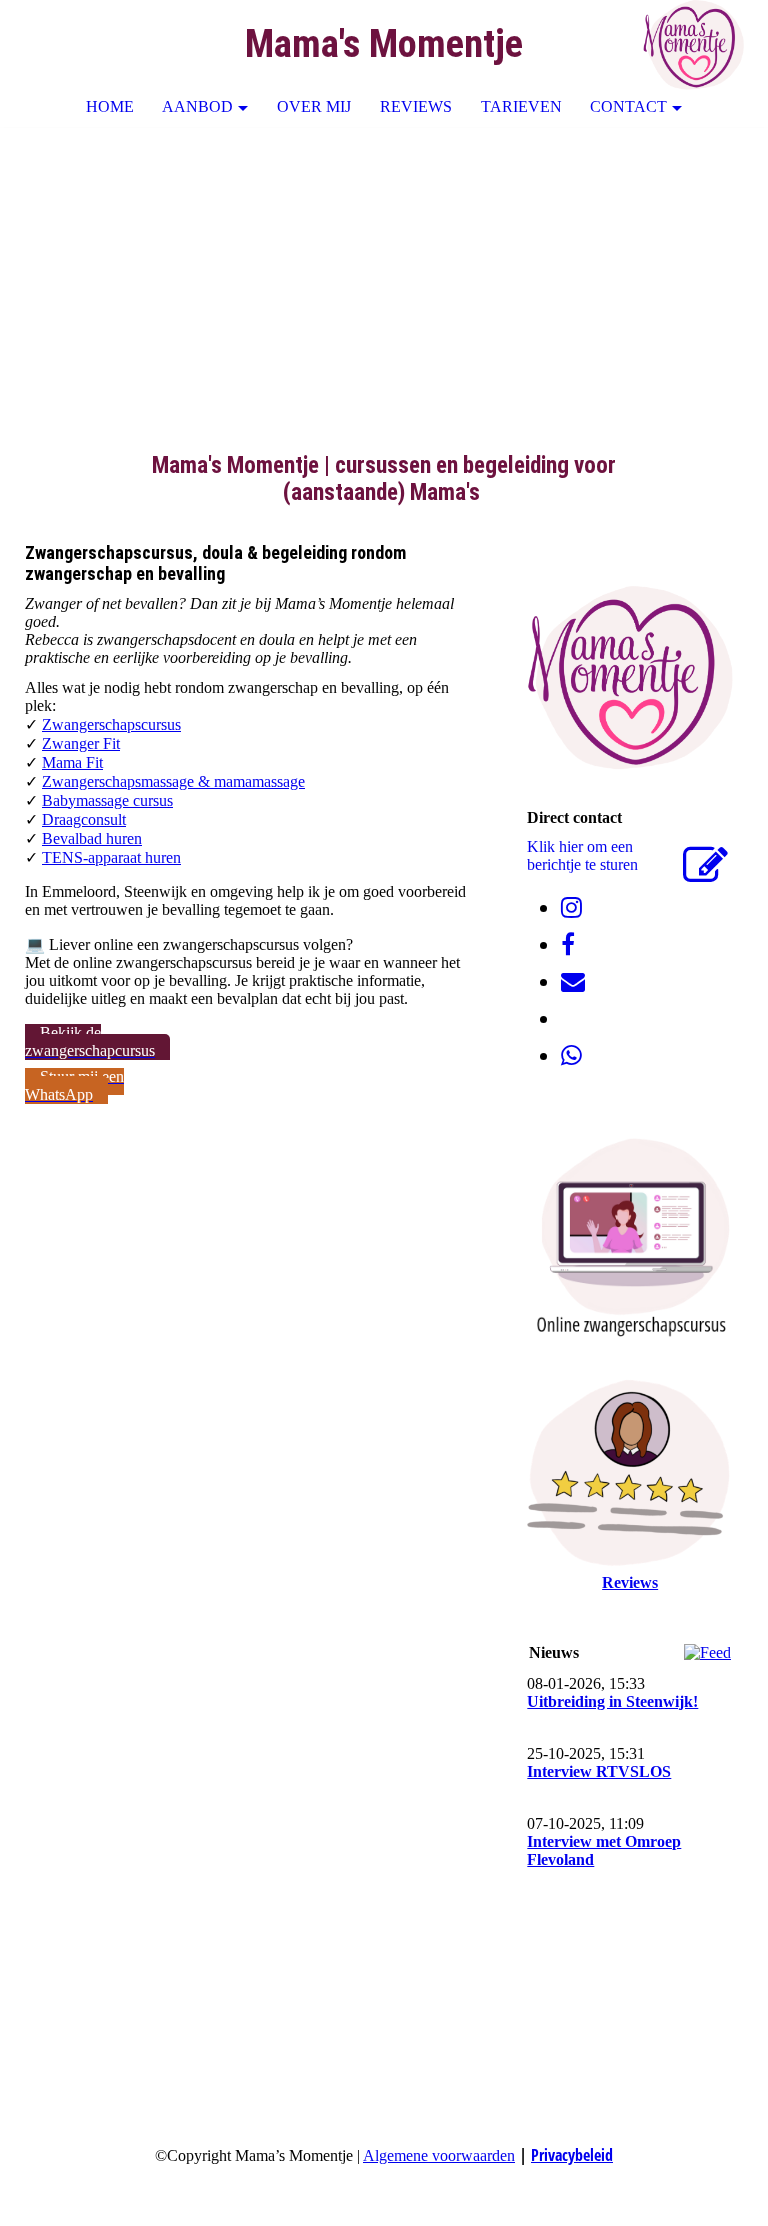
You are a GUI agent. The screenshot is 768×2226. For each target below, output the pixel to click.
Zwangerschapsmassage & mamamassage (173, 781)
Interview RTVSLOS (599, 1771)
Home (110, 106)
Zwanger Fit (81, 743)
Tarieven (521, 106)
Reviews (416, 106)
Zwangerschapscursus (111, 724)
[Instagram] (571, 908)
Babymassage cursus (107, 800)
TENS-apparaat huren (111, 857)
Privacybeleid (572, 2155)
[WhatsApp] (571, 1056)
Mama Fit (72, 762)
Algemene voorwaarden (439, 2155)
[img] (693, 45)
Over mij (314, 106)
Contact (628, 106)
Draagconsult (84, 819)
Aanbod (197, 106)
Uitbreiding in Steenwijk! (612, 1701)
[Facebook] (568, 945)
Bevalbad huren (92, 838)
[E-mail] (573, 982)
